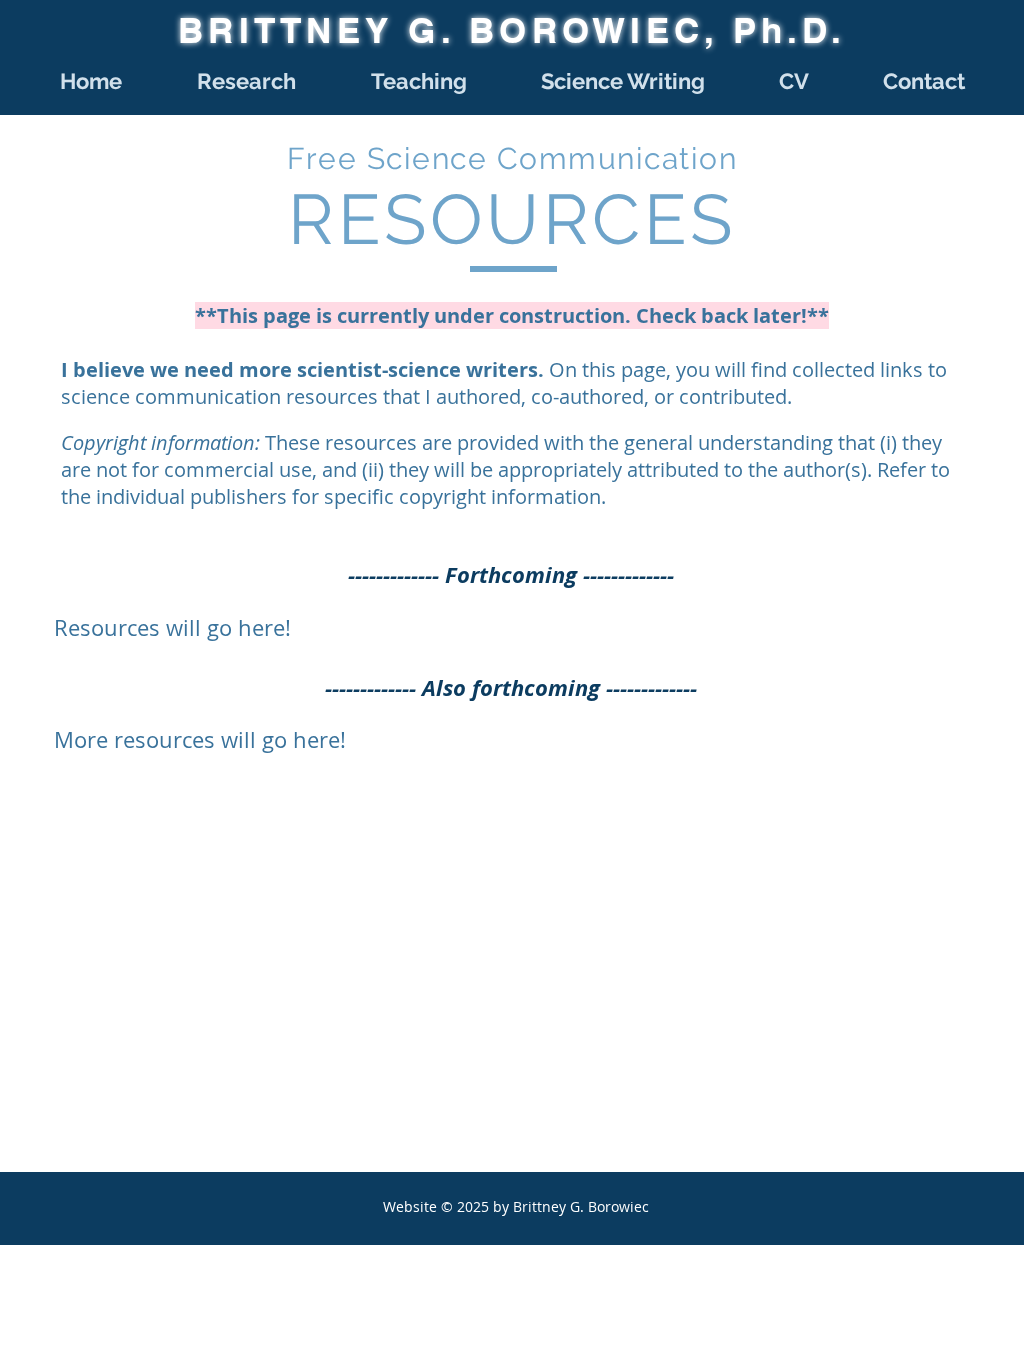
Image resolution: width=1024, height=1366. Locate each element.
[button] (246, 81)
